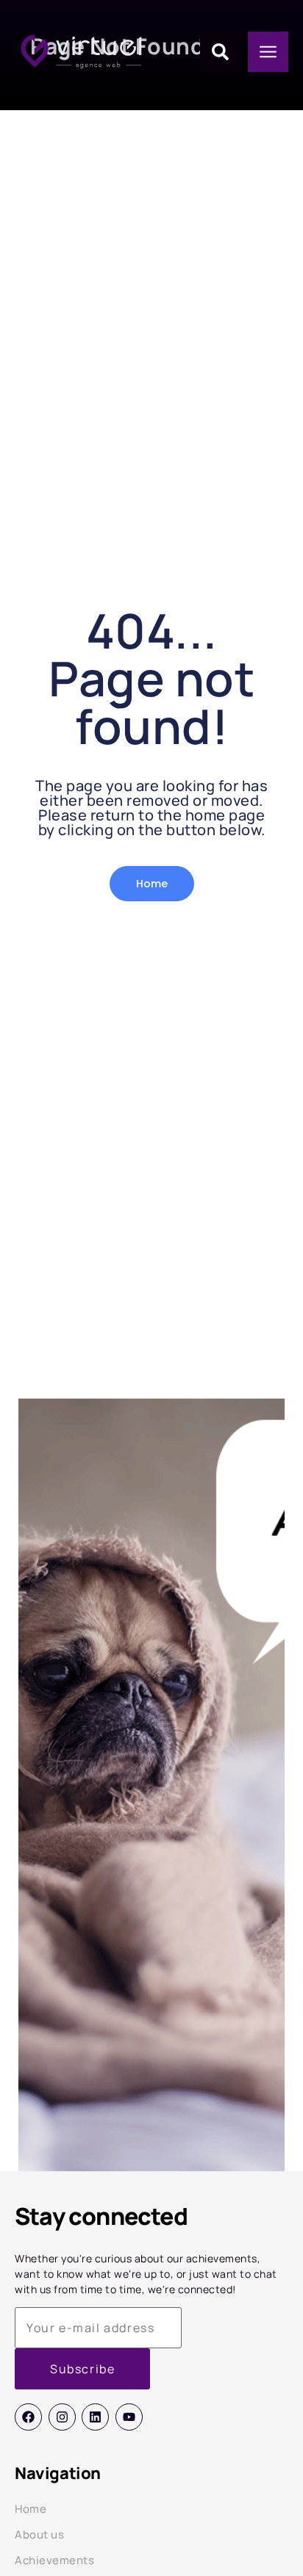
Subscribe (82, 2369)
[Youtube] (129, 2417)
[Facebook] (28, 2417)
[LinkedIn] (95, 2417)
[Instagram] (62, 2417)
